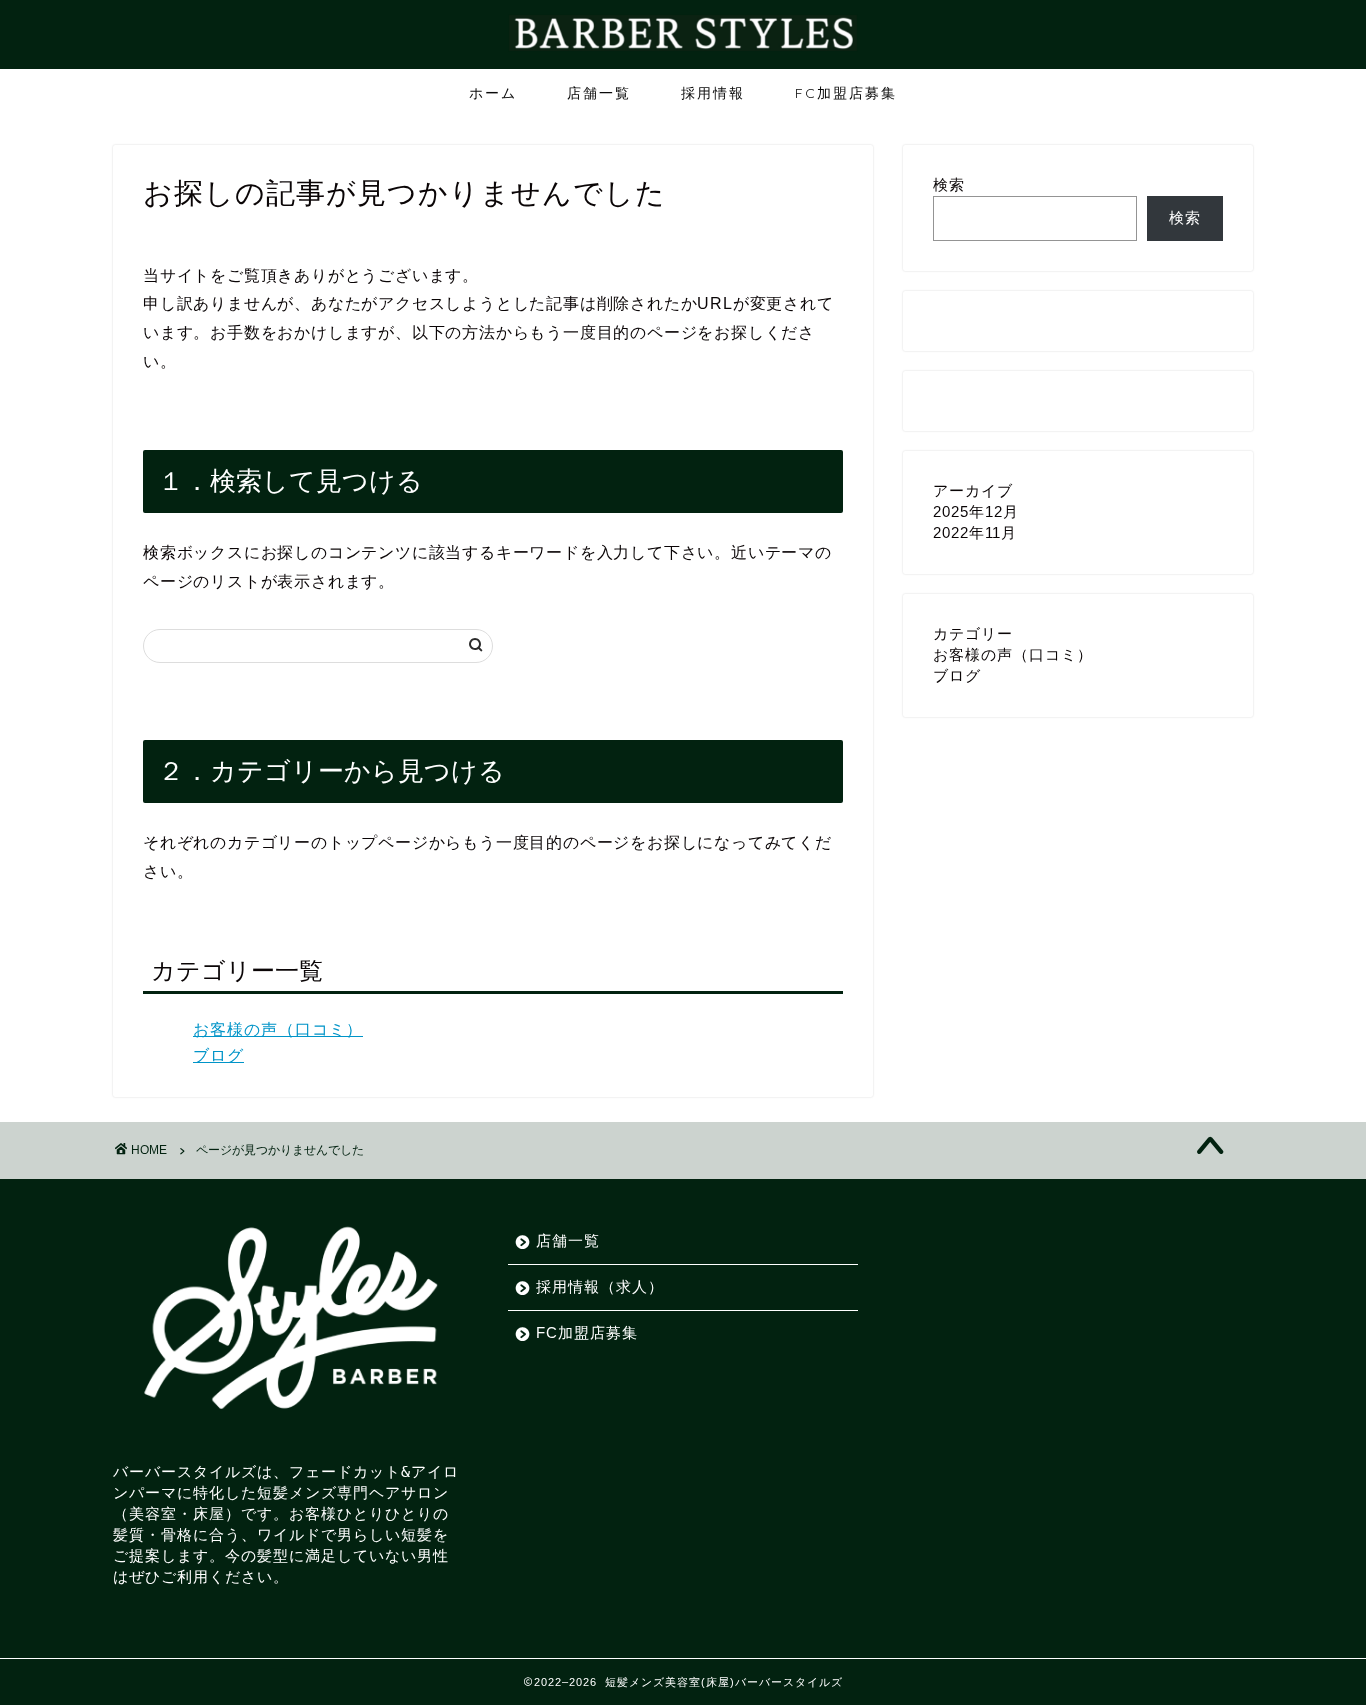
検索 (949, 184)
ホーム (493, 93)
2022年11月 (975, 532)
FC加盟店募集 (846, 93)
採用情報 (713, 93)
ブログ (218, 1055)
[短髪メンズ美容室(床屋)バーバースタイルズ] (683, 49)
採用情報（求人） (600, 1286)
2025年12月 (976, 511)
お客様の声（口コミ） (278, 1029)
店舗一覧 (599, 93)
